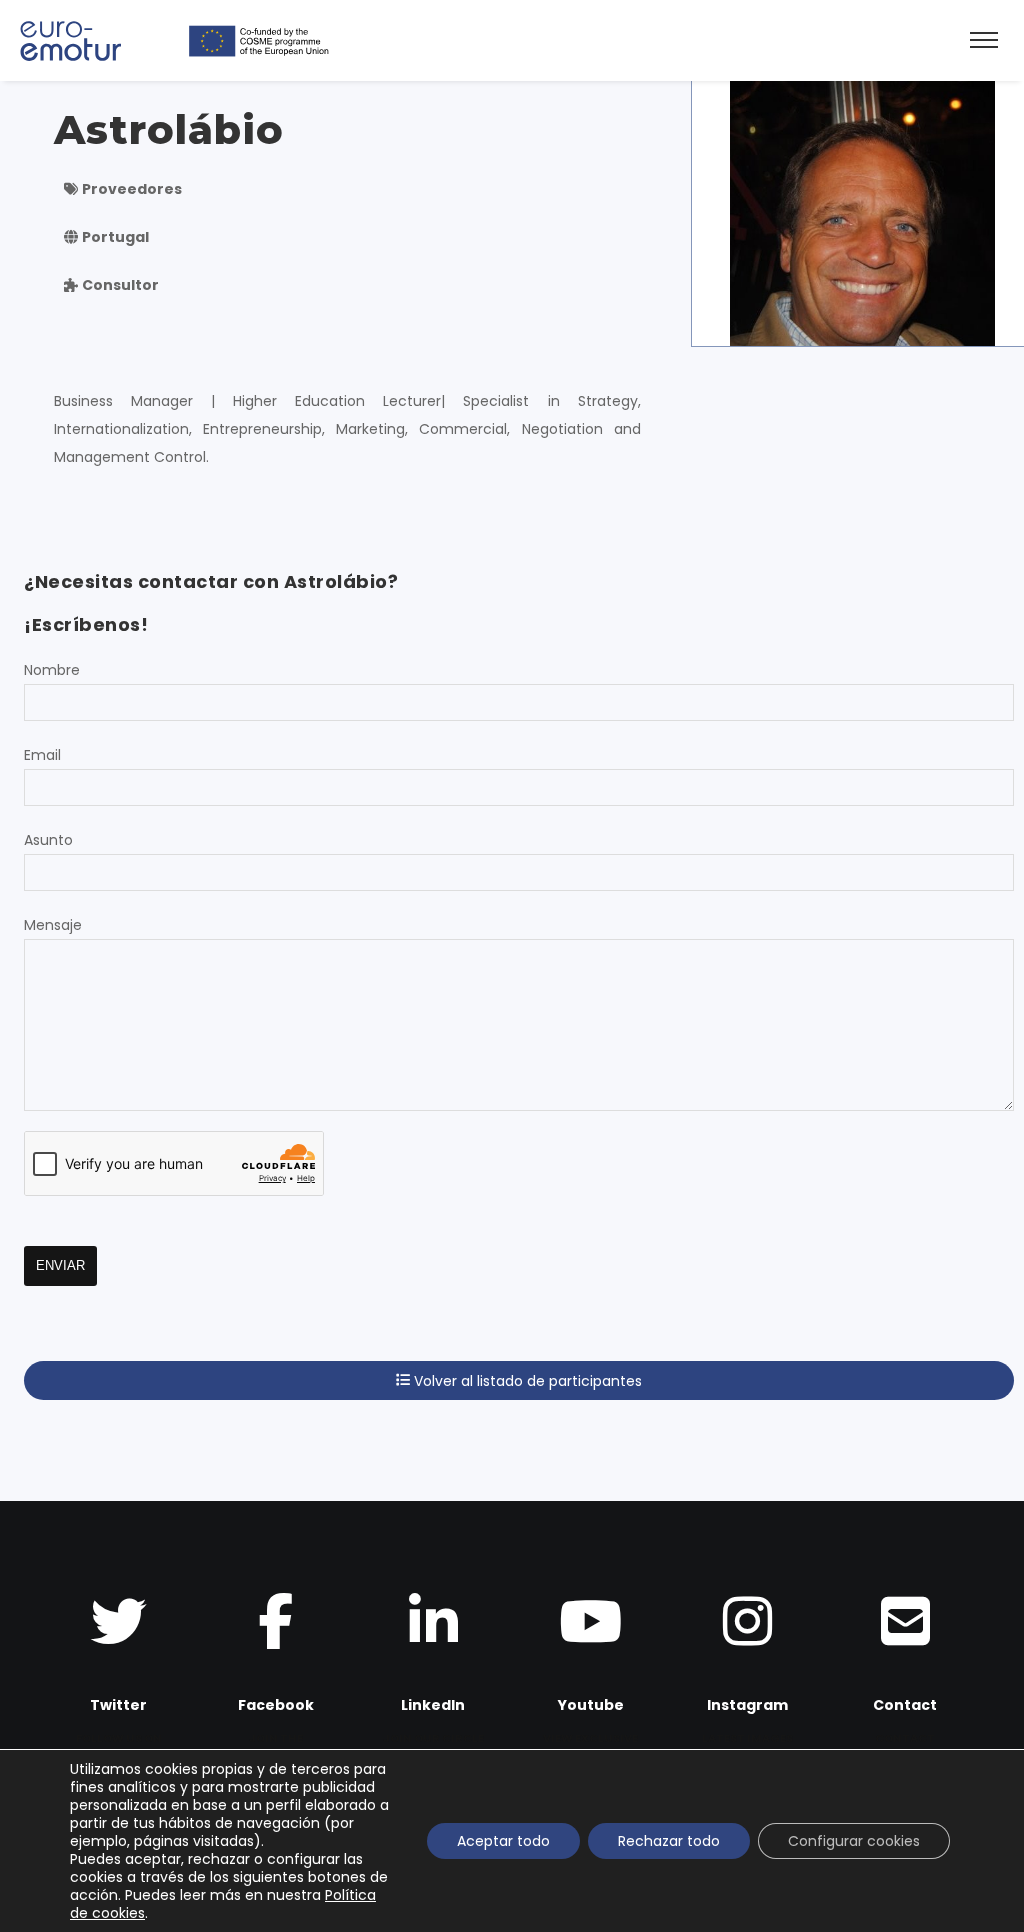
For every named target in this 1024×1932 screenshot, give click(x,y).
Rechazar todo (669, 1841)
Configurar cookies (854, 1841)
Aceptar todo (503, 1841)
